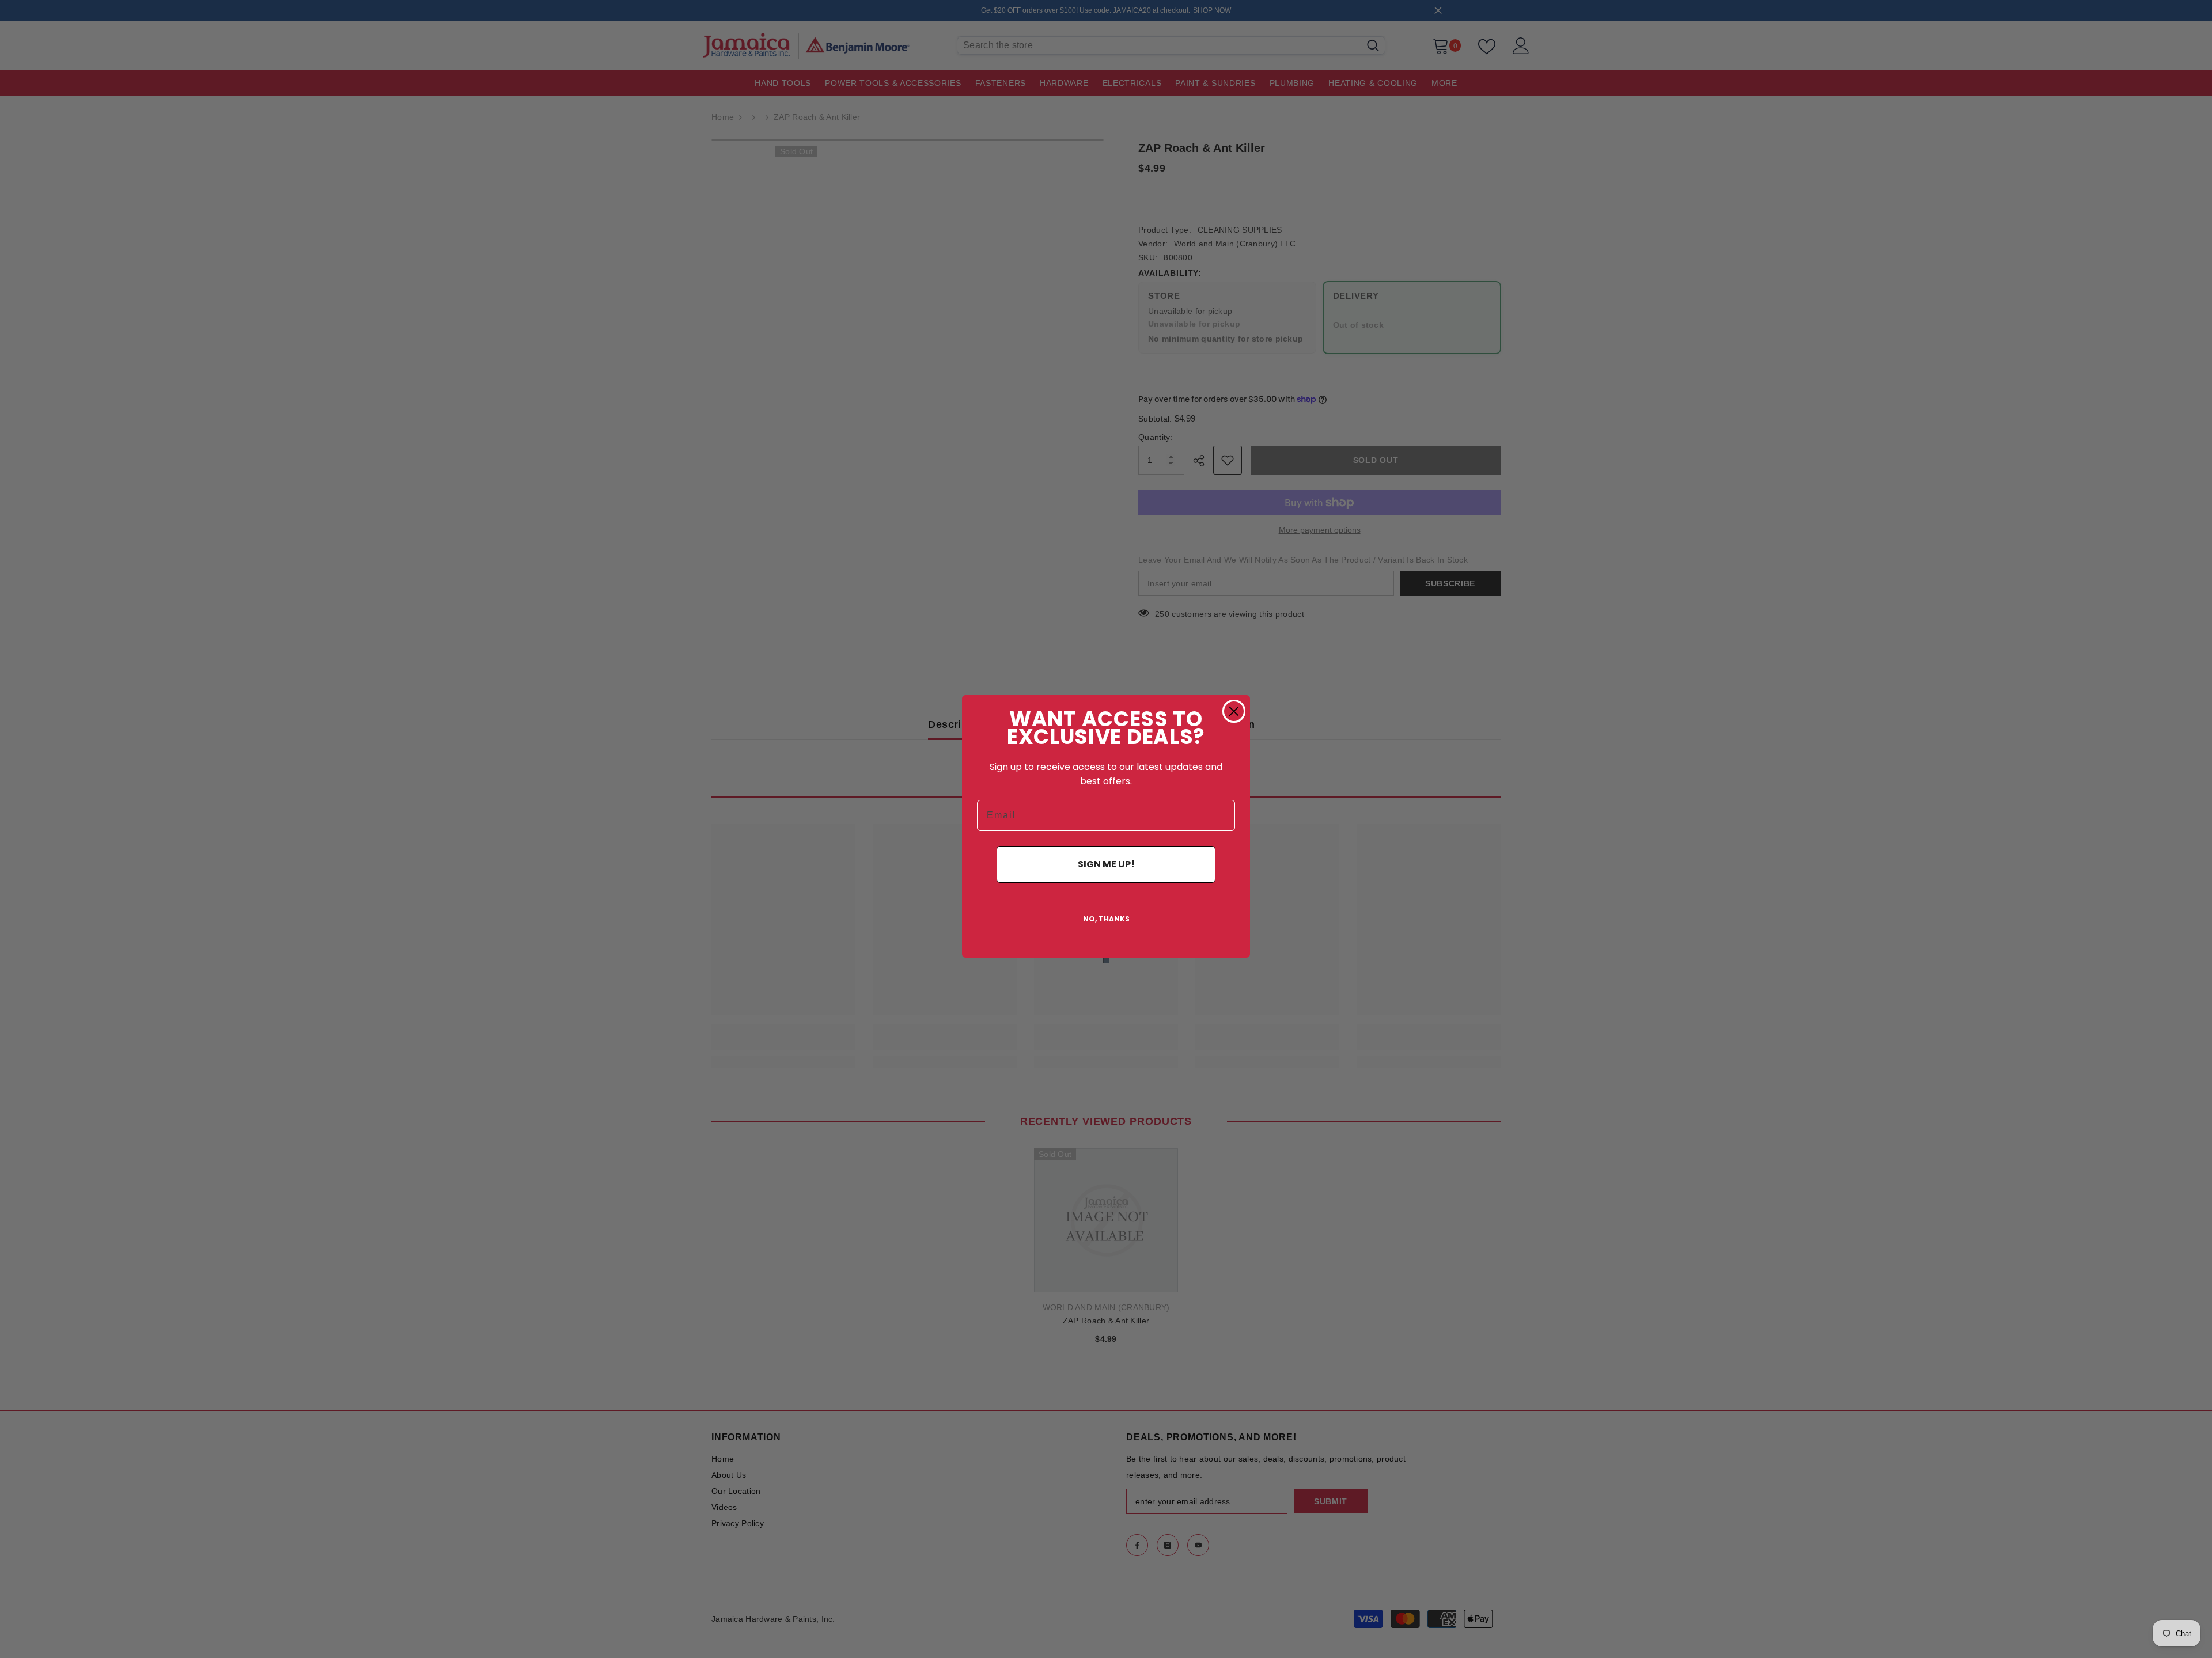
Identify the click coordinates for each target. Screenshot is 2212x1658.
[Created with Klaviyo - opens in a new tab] (1106, 961)
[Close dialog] (1234, 711)
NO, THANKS (1106, 919)
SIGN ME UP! (1106, 864)
